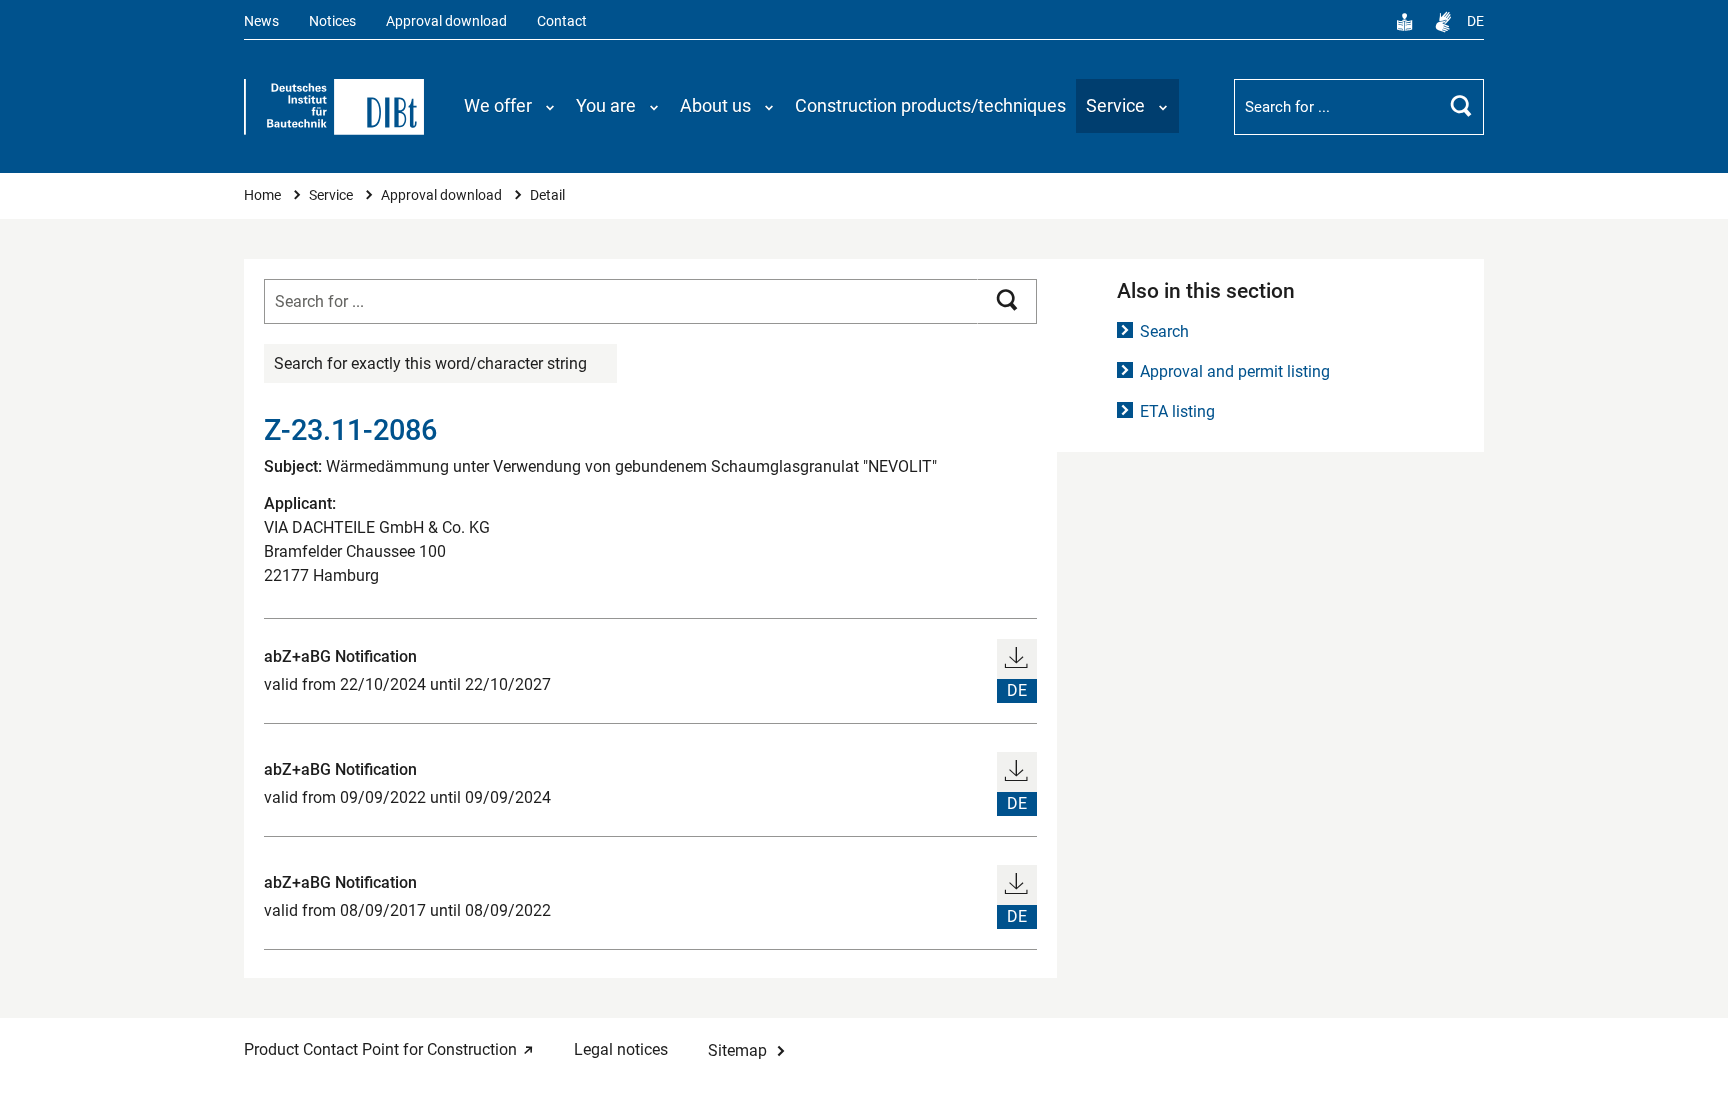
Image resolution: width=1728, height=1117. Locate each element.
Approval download (446, 21)
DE (1475, 21)
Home (264, 195)
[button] (510, 106)
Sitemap (737, 1050)
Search (1164, 331)
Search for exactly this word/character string (430, 363)
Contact (562, 21)
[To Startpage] (334, 107)
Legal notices (621, 1049)
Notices (332, 21)
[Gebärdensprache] (1443, 22)
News (261, 21)
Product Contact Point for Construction (380, 1049)
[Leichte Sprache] (1405, 22)
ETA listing (1177, 411)
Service (332, 195)
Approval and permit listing (1235, 371)
